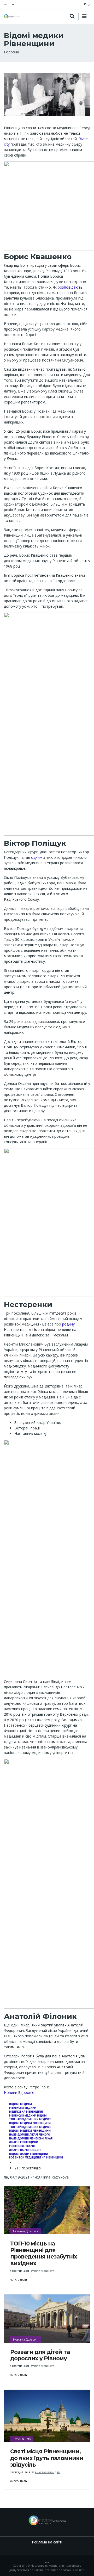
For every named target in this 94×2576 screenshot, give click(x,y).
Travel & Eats (22, 2439)
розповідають (70, 287)
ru (12, 4)
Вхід (87, 4)
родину (68, 1324)
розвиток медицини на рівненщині (36, 2158)
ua (6, 4)
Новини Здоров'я (19, 2092)
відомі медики (20, 2104)
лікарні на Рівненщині (25, 2150)
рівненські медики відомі (28, 2116)
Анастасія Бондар (47, 2472)
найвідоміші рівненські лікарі (31, 2139)
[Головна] (12, 16)
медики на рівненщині (26, 2112)
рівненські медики (23, 2108)
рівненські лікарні (22, 2146)
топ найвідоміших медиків (30, 2119)
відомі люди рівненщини (29, 2154)
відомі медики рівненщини (30, 2123)
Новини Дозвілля (26, 2231)
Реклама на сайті (47, 2542)
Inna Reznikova (44, 2271)
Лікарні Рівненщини (24, 2142)
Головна (11, 52)
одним (37, 857)
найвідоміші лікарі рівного (30, 2135)
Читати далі (18, 2280)
